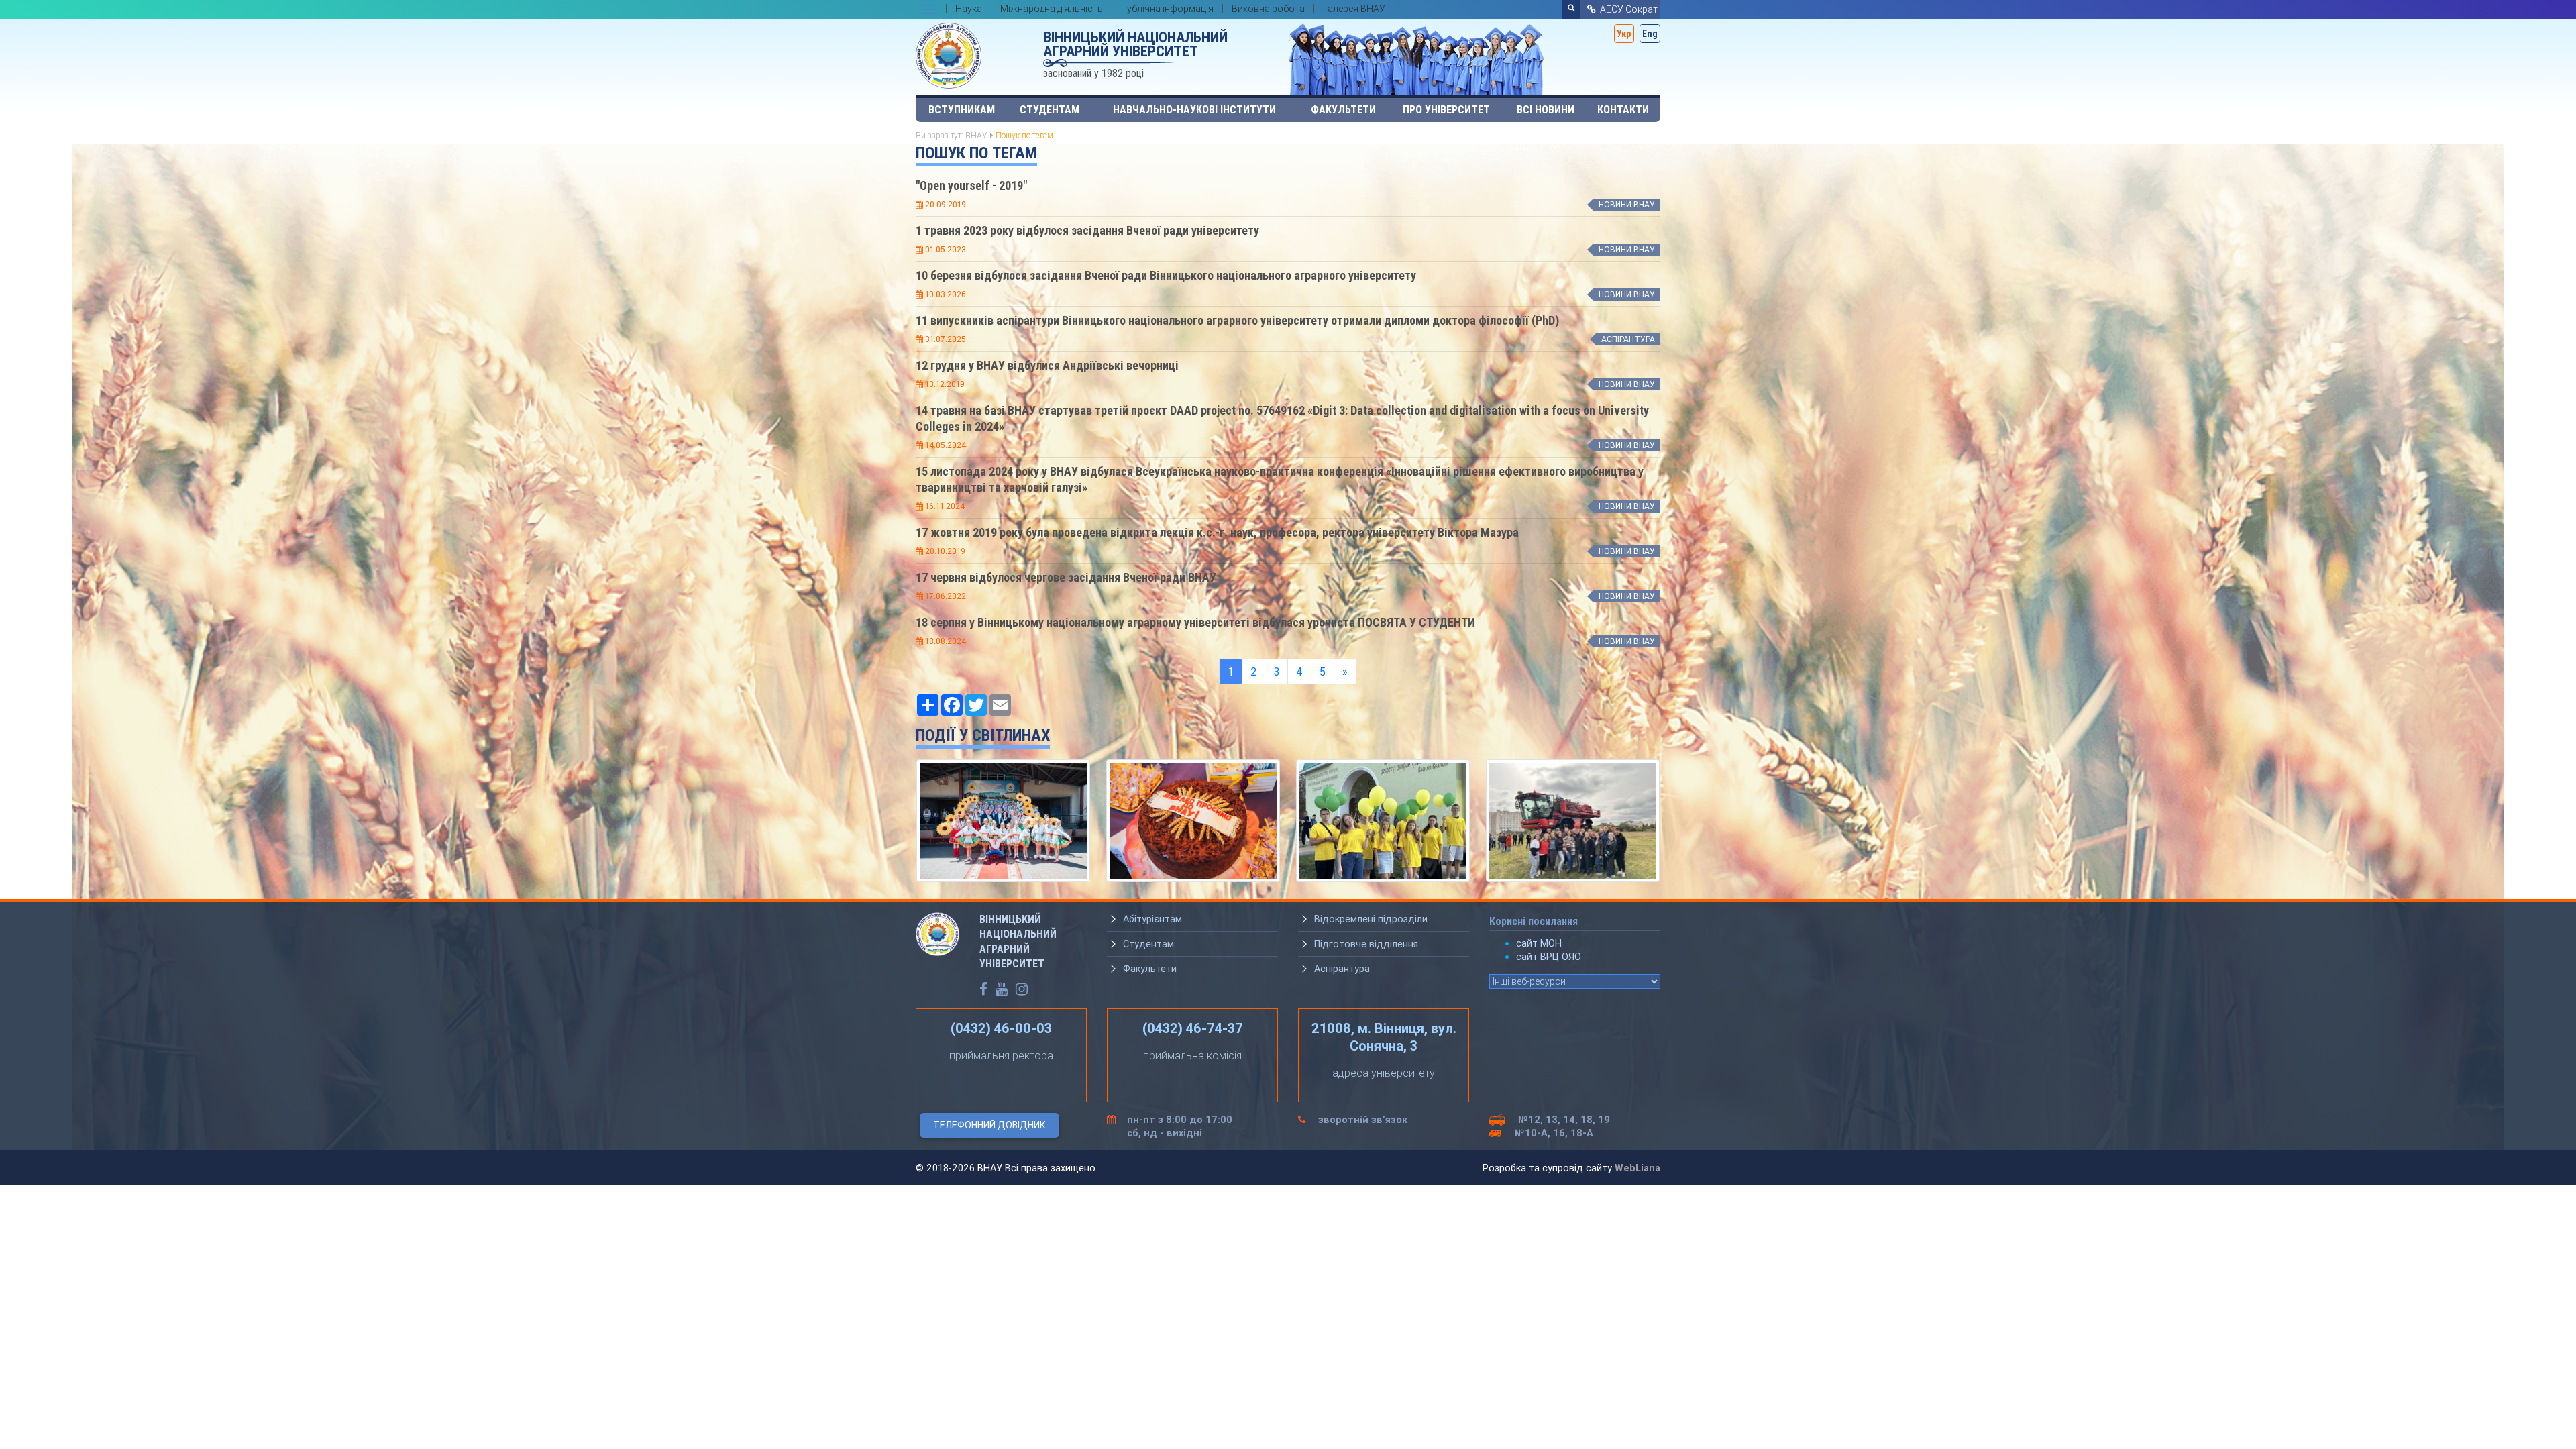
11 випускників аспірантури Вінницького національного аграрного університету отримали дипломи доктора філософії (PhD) (1237, 320)
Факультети (1343, 110)
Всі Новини (1546, 110)
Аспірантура (1628, 339)
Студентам (1050, 110)
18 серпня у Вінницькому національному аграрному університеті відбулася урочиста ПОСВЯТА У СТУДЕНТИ (1195, 622)
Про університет (1446, 110)
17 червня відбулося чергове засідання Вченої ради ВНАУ (1066, 577)
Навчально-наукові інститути (1194, 110)
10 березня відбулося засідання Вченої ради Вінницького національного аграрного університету (1166, 275)
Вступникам (962, 110)
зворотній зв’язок (1363, 1120)
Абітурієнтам (1152, 919)
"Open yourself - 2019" (971, 185)
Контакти (1623, 110)
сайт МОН (1539, 943)
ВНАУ (976, 135)
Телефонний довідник (989, 1125)
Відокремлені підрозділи (1371, 919)
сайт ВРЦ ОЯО (1549, 957)
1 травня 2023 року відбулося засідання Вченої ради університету (1087, 230)
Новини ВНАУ (1627, 204)
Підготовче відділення (1366, 944)
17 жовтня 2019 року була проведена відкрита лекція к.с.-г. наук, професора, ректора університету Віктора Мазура (1217, 532)
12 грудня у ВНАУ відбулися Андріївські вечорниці (1047, 365)
